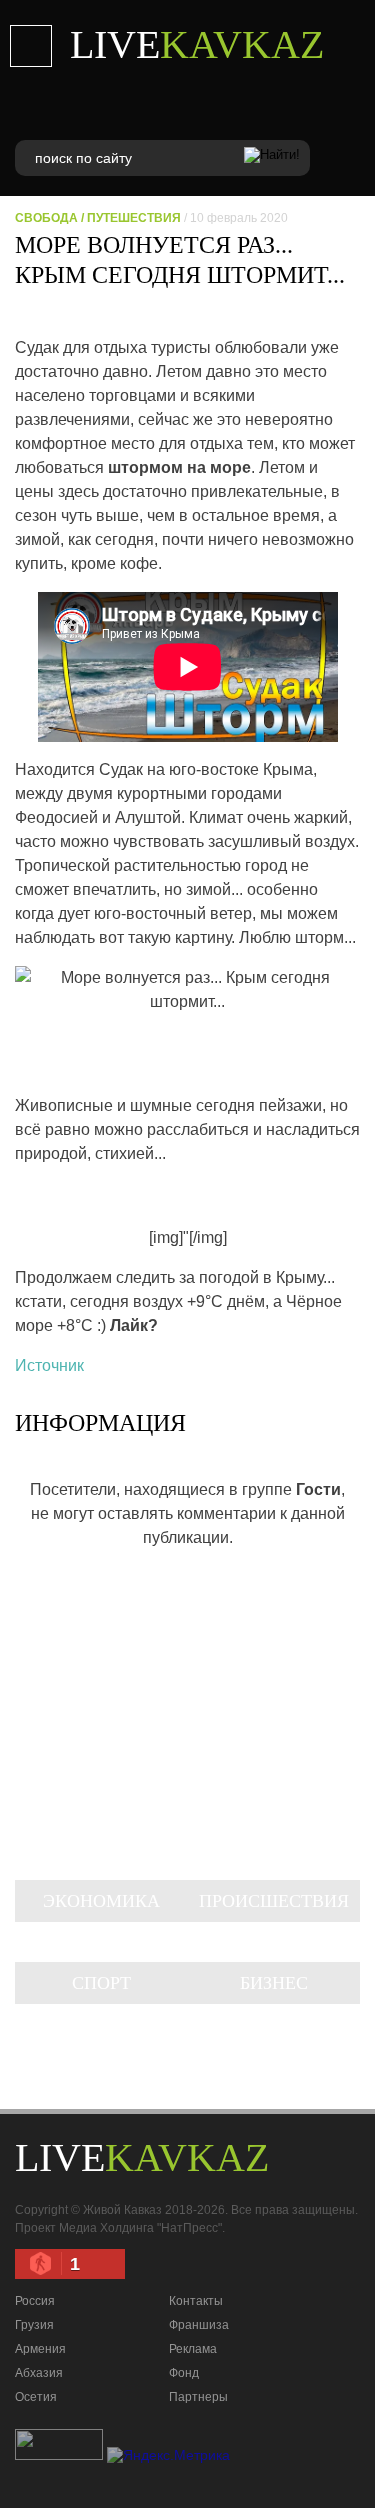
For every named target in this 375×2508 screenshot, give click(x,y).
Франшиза (199, 2325)
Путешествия (134, 218)
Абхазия (39, 2373)
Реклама (193, 2349)
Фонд (184, 2373)
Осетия (36, 2397)
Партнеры (198, 2397)
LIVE (197, 44)
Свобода (46, 218)
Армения (40, 2349)
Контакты (196, 2301)
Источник (49, 1365)
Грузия (34, 2325)
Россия (35, 2301)
